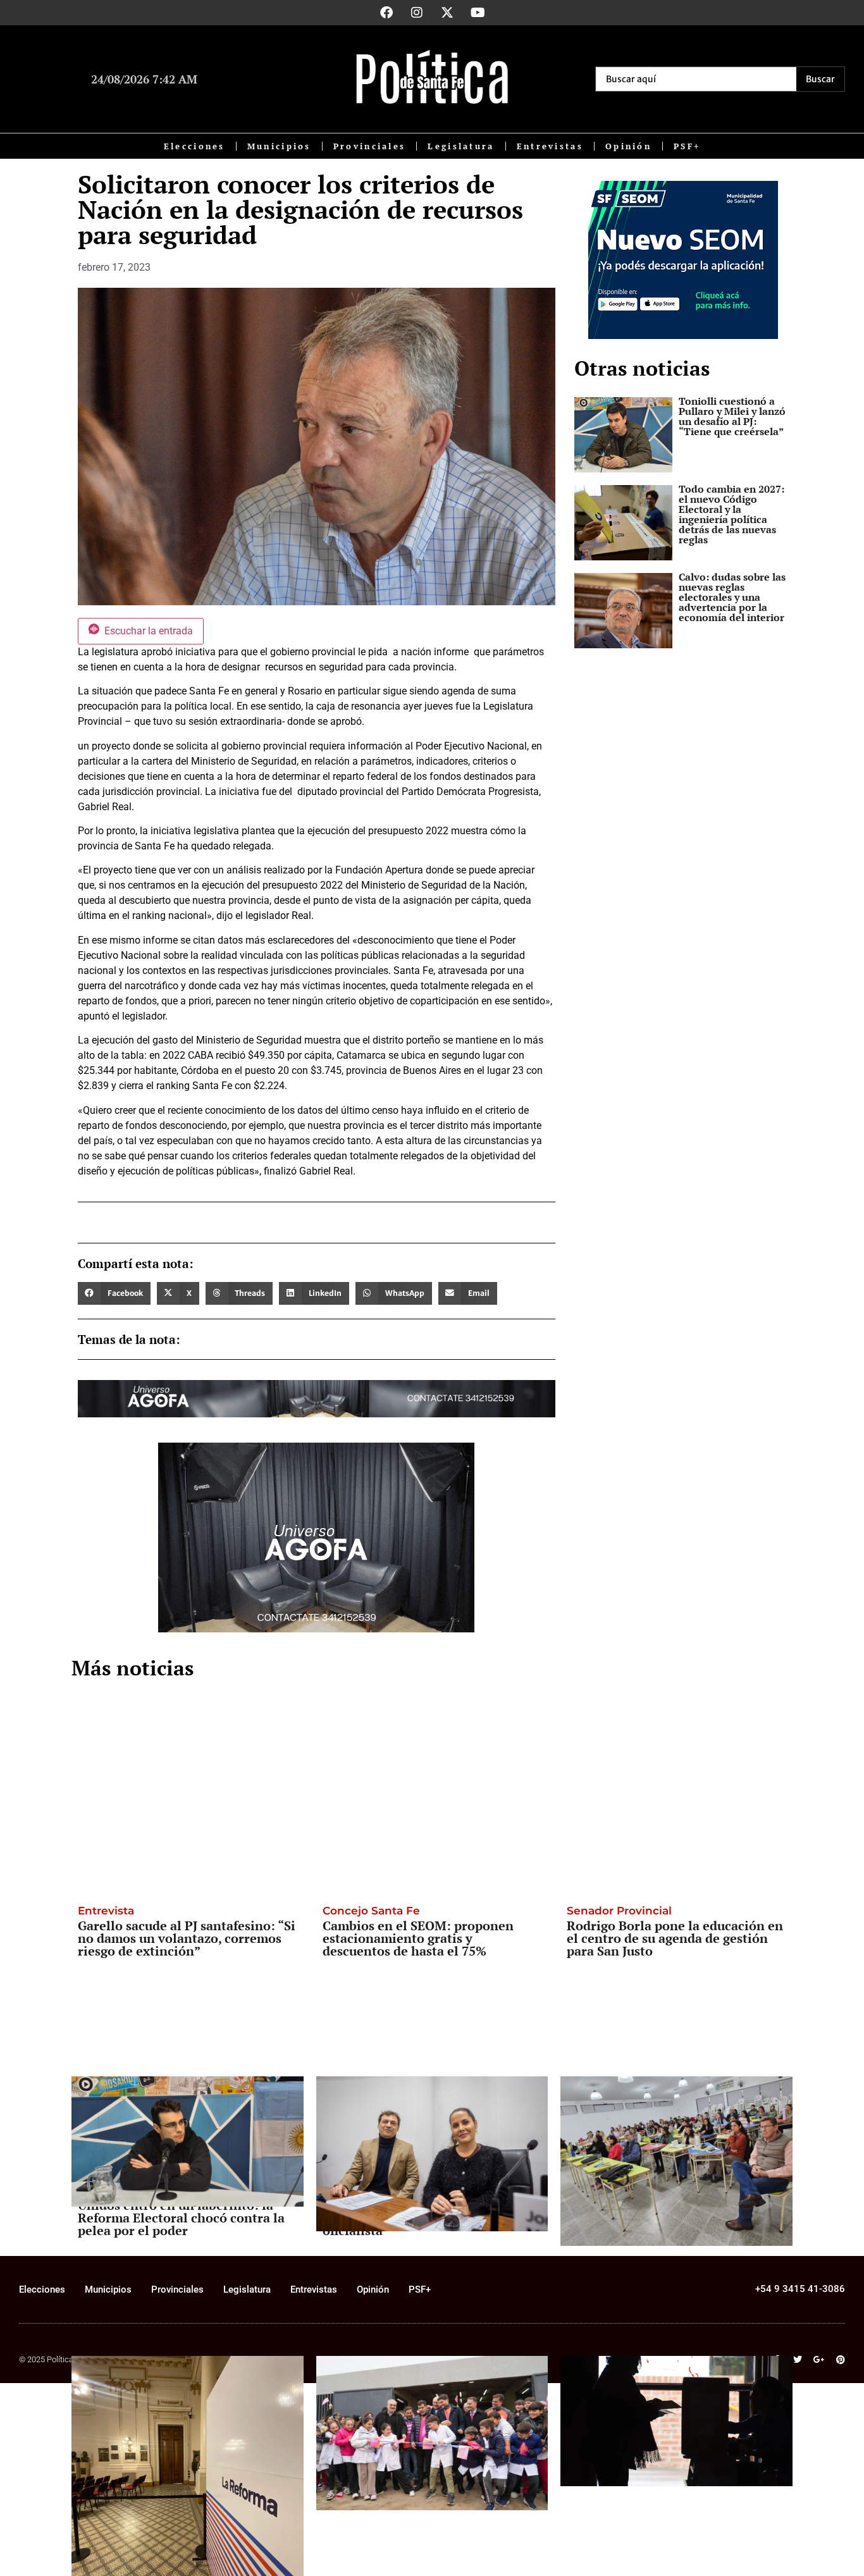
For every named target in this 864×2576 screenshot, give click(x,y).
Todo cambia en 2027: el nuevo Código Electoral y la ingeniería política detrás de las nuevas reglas (731, 514)
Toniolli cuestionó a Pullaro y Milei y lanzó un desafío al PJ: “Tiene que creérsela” (732, 416)
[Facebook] (386, 13)
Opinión (628, 146)
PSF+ (687, 146)
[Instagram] (417, 13)
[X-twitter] (447, 13)
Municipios (279, 146)
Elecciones (194, 146)
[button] (114, 1293)
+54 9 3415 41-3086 (800, 2289)
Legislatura (461, 146)
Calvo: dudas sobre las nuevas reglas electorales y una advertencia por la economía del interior (732, 597)
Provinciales (370, 146)
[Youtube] (478, 13)
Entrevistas (550, 146)
